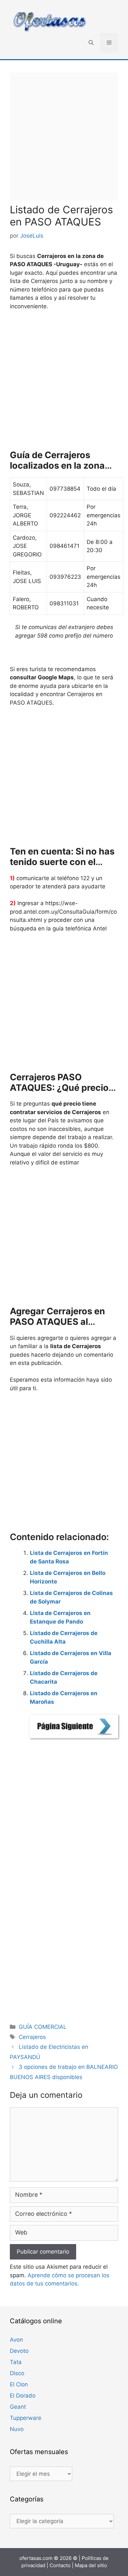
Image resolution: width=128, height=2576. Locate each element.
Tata (16, 2362)
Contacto (60, 2565)
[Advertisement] (64, 137)
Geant (18, 2407)
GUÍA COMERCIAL (43, 2027)
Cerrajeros (32, 2037)
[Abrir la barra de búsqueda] (91, 43)
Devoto (19, 2351)
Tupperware (26, 2418)
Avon (16, 2340)
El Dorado (23, 2396)
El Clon (19, 2384)
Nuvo (17, 2429)
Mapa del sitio (91, 2565)
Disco (17, 2373)
